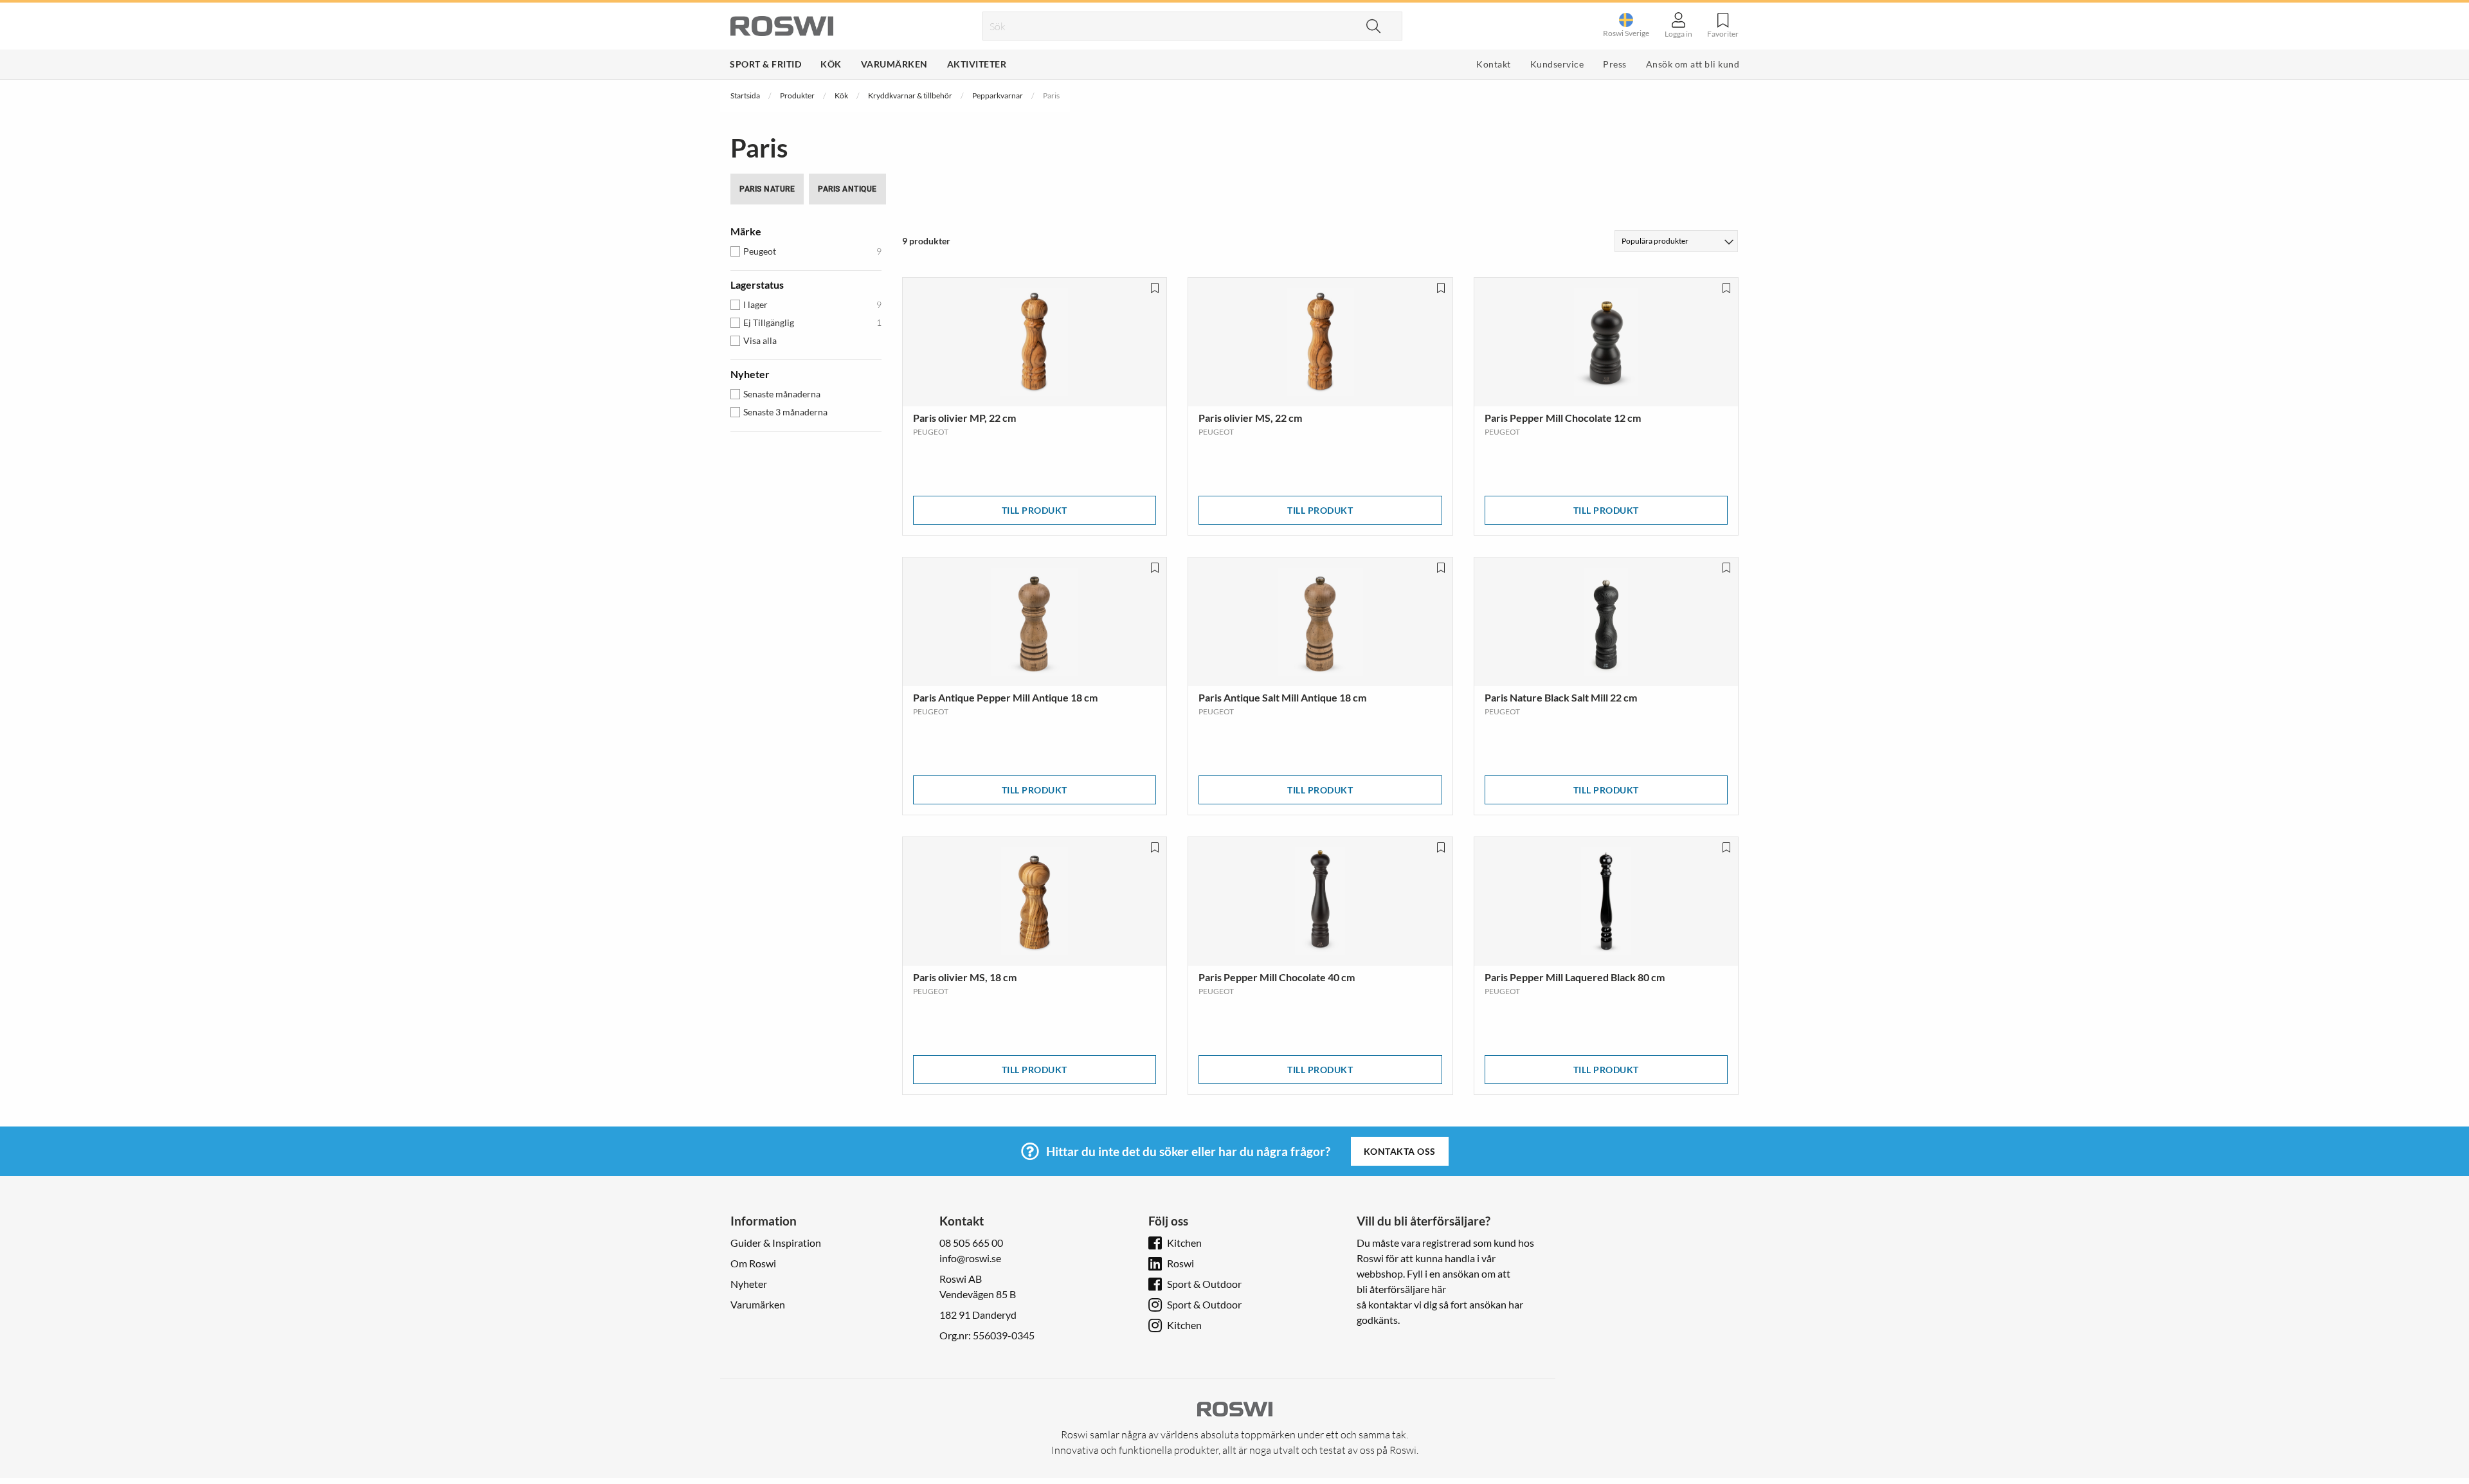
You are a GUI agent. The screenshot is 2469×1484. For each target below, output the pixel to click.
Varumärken (894, 64)
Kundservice (1557, 64)
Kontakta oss (1400, 1151)
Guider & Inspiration (776, 1243)
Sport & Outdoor (1204, 1284)
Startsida (745, 95)
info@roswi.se (970, 1258)
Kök (831, 64)
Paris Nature (767, 189)
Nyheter (749, 1284)
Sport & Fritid (765, 64)
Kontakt (1494, 64)
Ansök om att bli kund (1693, 64)
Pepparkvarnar (998, 95)
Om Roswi (753, 1263)
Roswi (1180, 1263)
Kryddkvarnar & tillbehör (910, 95)
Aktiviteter (977, 64)
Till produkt (1035, 510)
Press (1615, 64)
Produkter (797, 95)
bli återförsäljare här (1401, 1289)
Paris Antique (847, 189)
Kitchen (1184, 1243)
